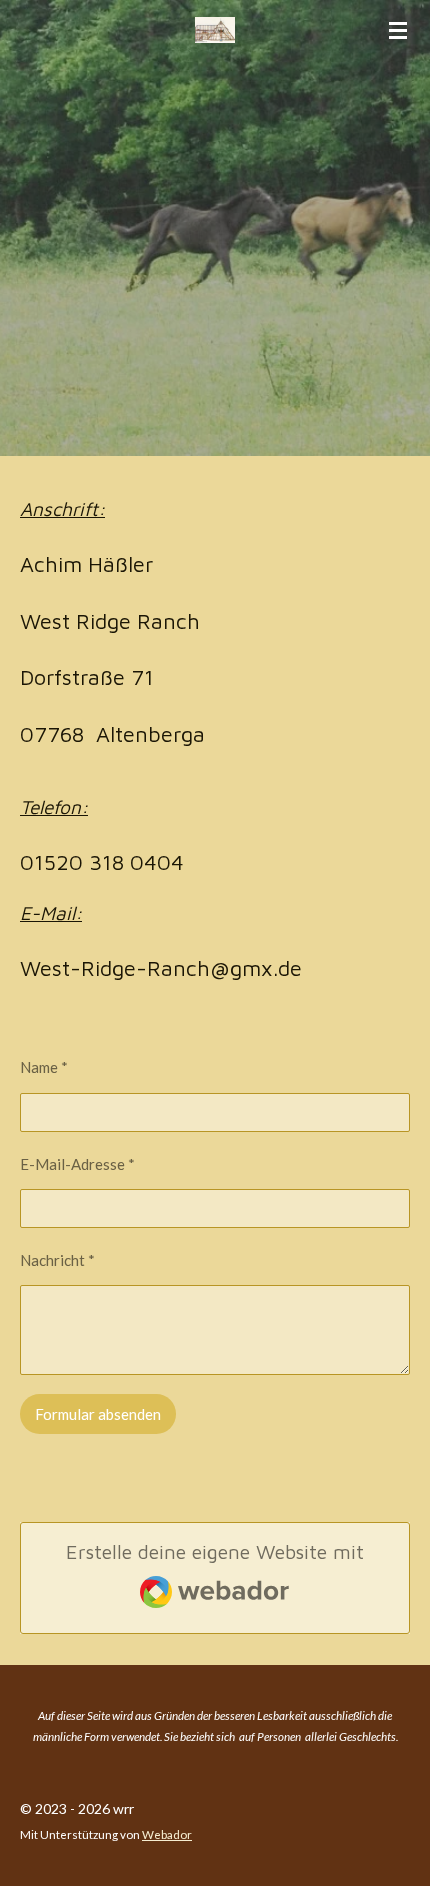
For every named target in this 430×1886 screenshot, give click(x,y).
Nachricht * (57, 1260)
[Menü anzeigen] (398, 30)
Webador (167, 1834)
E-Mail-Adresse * (77, 1164)
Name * (44, 1067)
